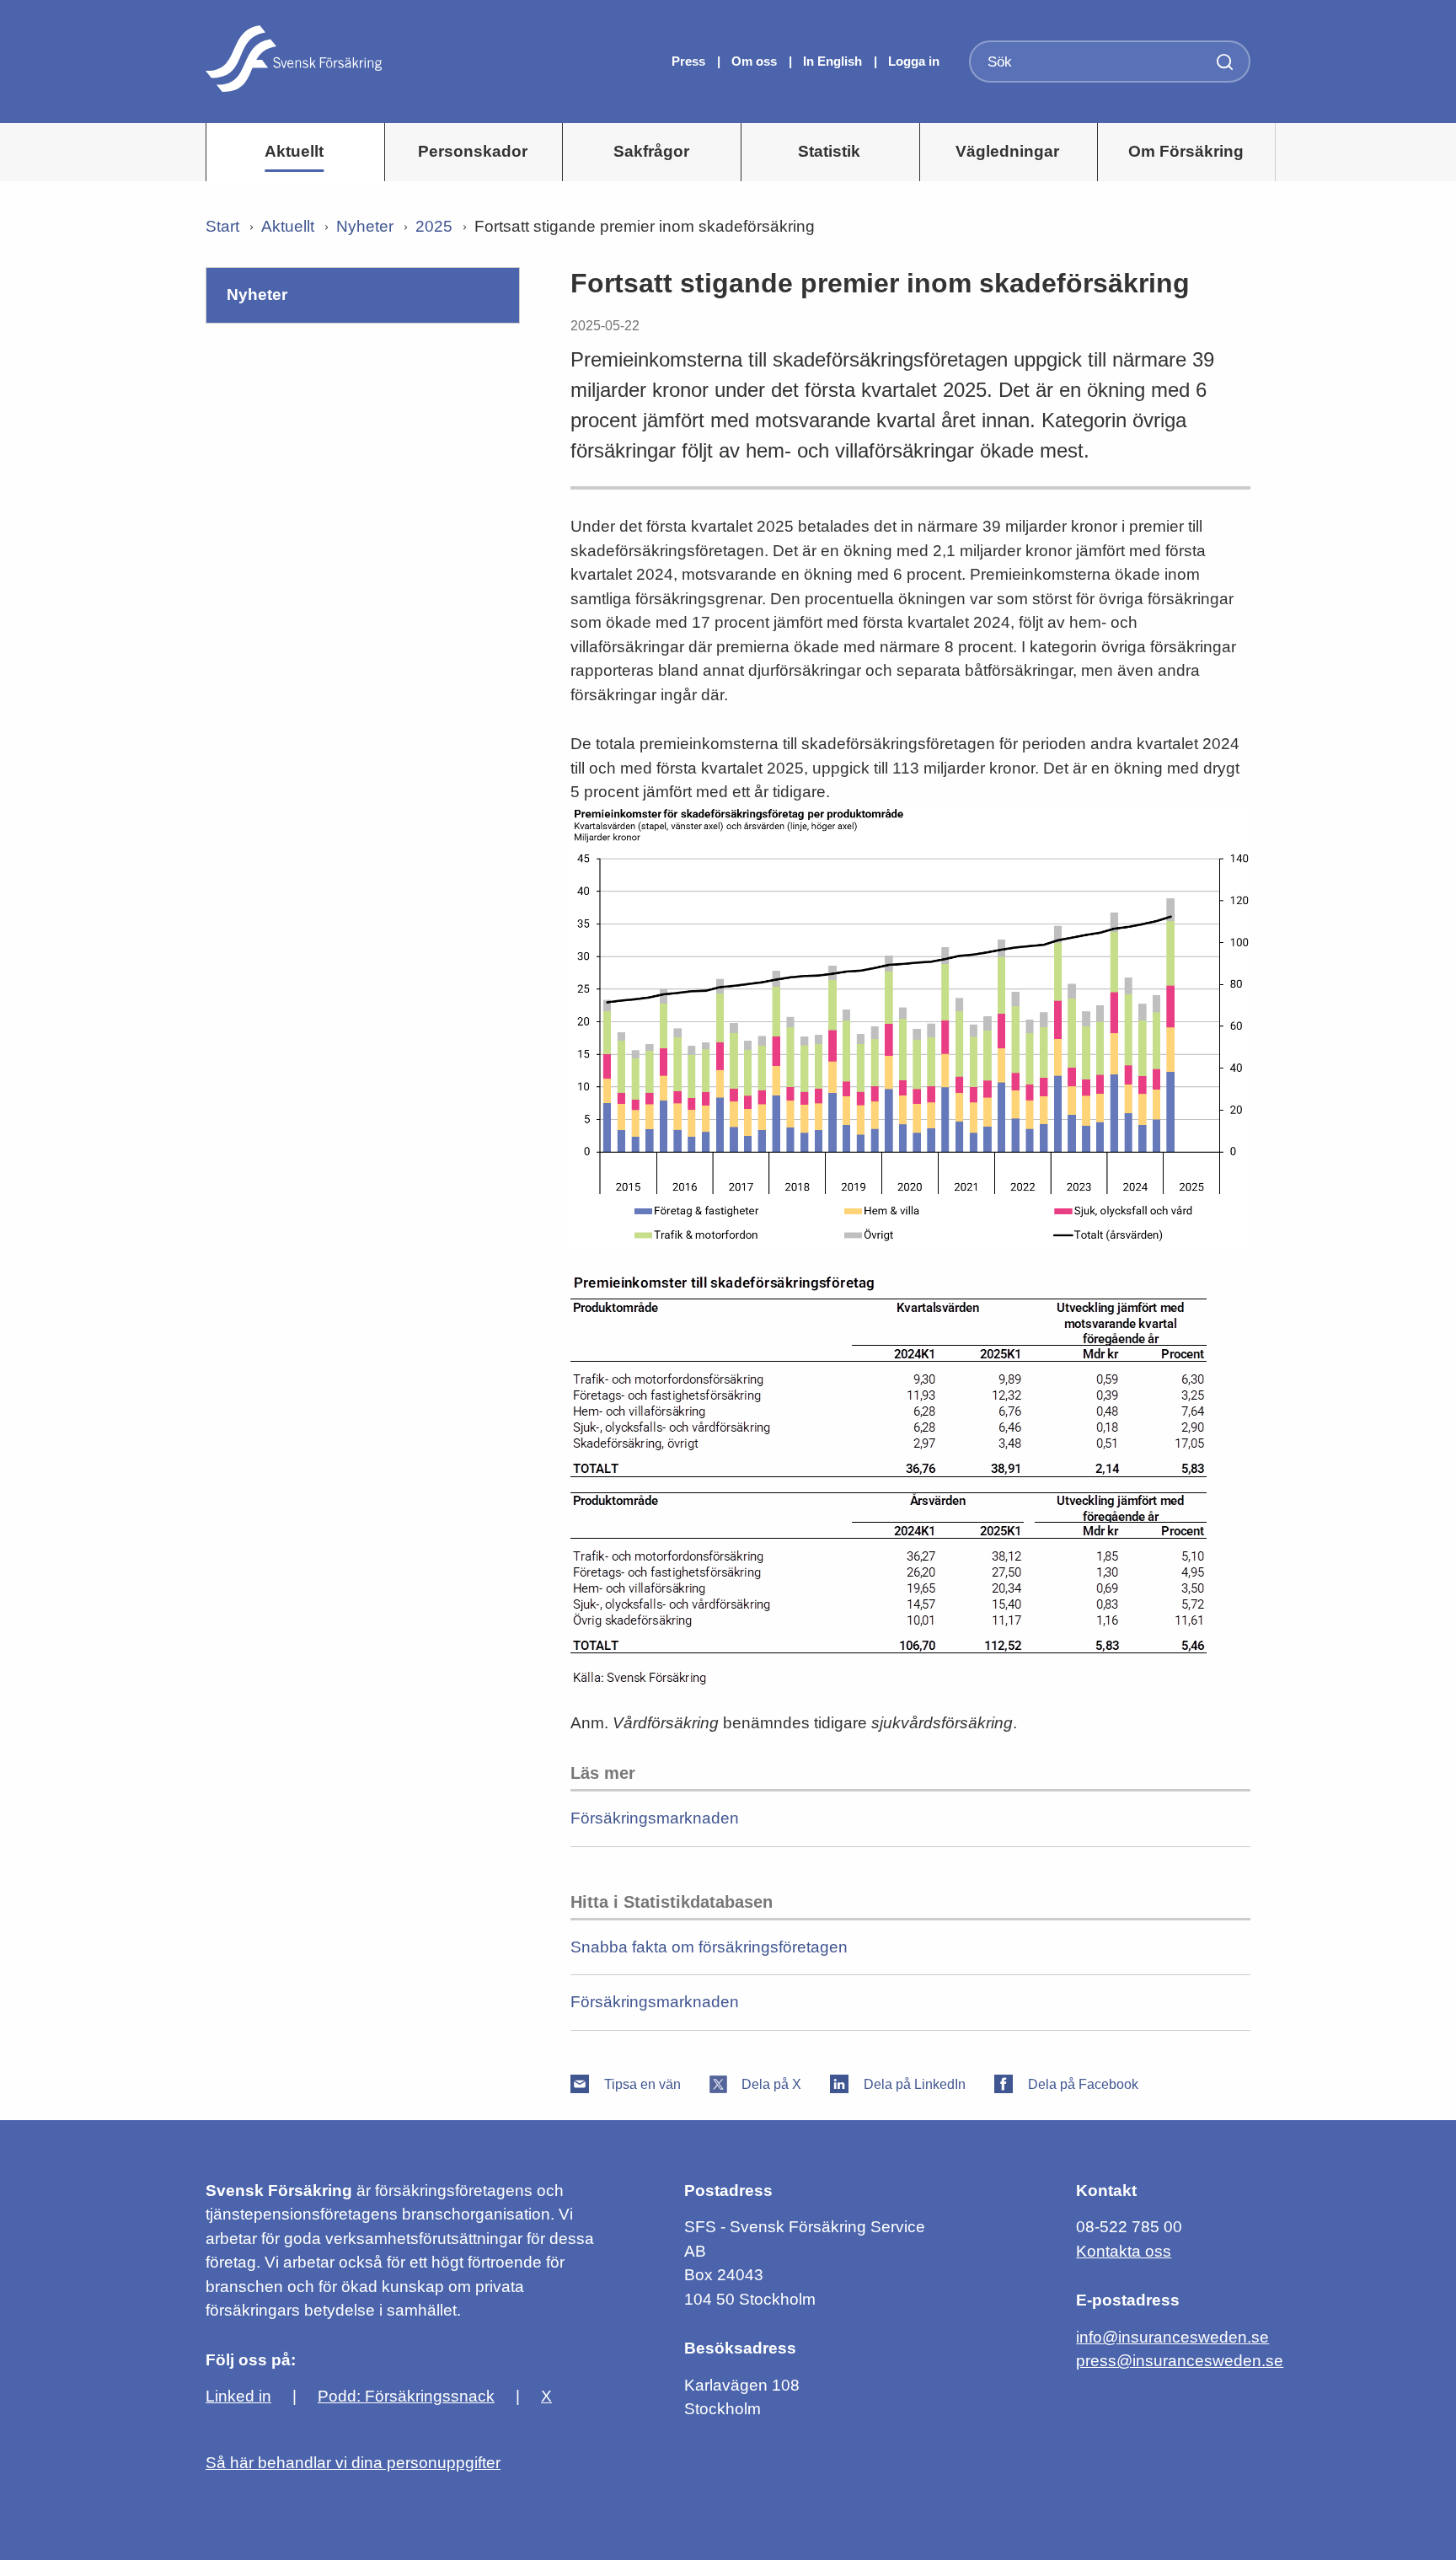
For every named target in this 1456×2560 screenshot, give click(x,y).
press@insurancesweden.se (1180, 2361)
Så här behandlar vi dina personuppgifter (353, 2463)
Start (222, 226)
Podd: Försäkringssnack (406, 2396)
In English (832, 61)
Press (690, 61)
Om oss (756, 61)
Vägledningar (1007, 151)
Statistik (829, 151)
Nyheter (365, 226)
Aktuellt (294, 151)
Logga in (914, 61)
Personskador (473, 151)
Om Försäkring (1186, 151)
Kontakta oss (1124, 2251)
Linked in (238, 2396)
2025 (434, 226)
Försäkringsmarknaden (655, 1818)
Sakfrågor (651, 151)
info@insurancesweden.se (1172, 2337)
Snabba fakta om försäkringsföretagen (709, 1947)
